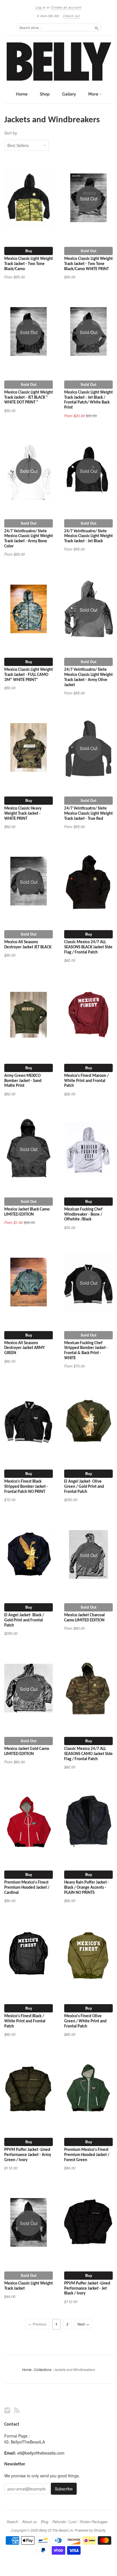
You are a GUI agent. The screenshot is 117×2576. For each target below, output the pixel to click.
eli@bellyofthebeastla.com (41, 2453)
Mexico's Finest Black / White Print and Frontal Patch (25, 2021)
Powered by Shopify (90, 2530)
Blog (45, 2522)
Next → (83, 2324)
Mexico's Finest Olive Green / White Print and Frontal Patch (85, 2021)
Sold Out (88, 251)
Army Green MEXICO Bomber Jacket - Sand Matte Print (23, 1081)
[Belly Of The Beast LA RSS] (17, 2410)
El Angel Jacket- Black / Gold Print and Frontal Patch (24, 1620)
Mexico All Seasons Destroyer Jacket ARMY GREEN (25, 1348)
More (94, 94)
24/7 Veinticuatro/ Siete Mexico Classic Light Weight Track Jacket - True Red (88, 814)
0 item (48, 16)
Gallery (69, 94)
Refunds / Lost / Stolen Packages (80, 2522)
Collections (43, 2369)
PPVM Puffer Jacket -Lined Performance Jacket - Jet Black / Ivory (87, 2289)
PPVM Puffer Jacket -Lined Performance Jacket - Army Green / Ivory (28, 2155)
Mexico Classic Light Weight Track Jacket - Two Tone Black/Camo (29, 264)
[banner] (58, 62)
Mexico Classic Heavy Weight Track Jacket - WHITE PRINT (23, 814)
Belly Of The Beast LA (56, 2530)
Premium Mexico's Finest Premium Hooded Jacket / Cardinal (27, 1888)
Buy (29, 251)
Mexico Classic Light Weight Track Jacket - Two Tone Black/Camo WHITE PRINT (88, 264)
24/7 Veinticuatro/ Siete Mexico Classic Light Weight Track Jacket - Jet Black (88, 536)
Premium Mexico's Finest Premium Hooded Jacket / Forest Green (87, 2155)
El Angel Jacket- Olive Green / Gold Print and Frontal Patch (84, 1487)
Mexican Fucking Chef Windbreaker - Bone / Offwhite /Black (83, 1215)
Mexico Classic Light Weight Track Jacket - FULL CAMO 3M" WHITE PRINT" (29, 675)
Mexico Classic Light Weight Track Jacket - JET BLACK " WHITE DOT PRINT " (29, 398)
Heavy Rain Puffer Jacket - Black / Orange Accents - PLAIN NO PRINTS (87, 1888)
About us (30, 2522)
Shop (45, 94)
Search (12, 2522)
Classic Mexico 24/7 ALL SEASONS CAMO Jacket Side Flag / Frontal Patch (88, 1754)
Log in (40, 7)
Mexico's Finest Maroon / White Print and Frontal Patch (86, 1081)
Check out (71, 16)
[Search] (97, 27)
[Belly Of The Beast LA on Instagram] (7, 2410)
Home (22, 94)
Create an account (66, 7)
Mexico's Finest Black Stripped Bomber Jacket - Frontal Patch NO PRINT (26, 1487)
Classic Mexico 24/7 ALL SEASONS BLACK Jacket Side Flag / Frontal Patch (88, 947)
